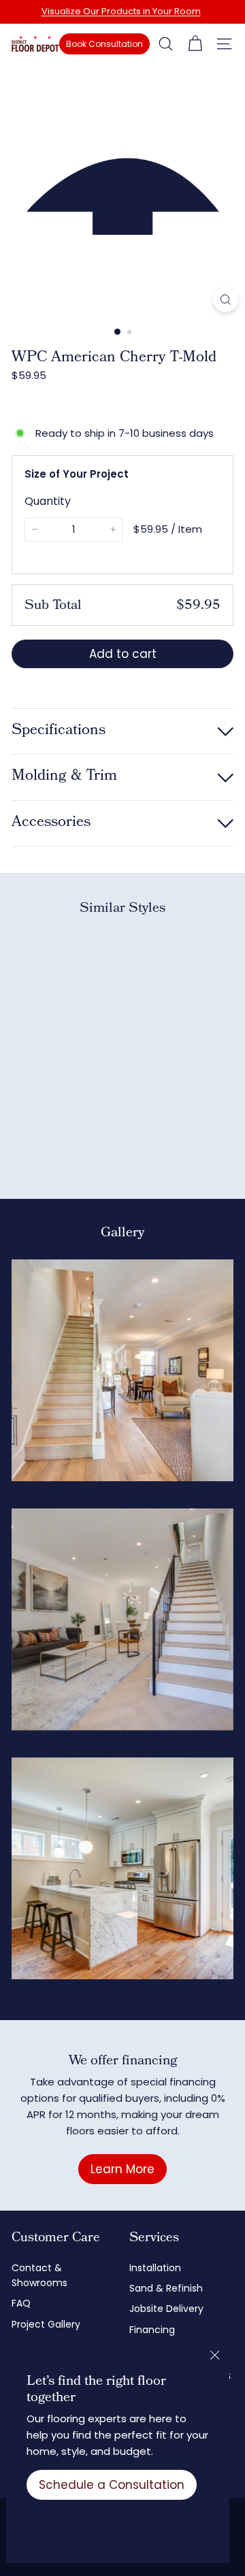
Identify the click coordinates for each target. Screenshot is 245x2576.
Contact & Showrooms (39, 2275)
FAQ (21, 2303)
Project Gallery (46, 2324)
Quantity (48, 501)
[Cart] (195, 44)
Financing (152, 2330)
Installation (155, 2268)
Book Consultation (104, 44)
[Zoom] (226, 300)
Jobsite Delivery (166, 2309)
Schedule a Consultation (112, 2485)
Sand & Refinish (166, 2288)
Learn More (122, 2169)
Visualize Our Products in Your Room (121, 11)
